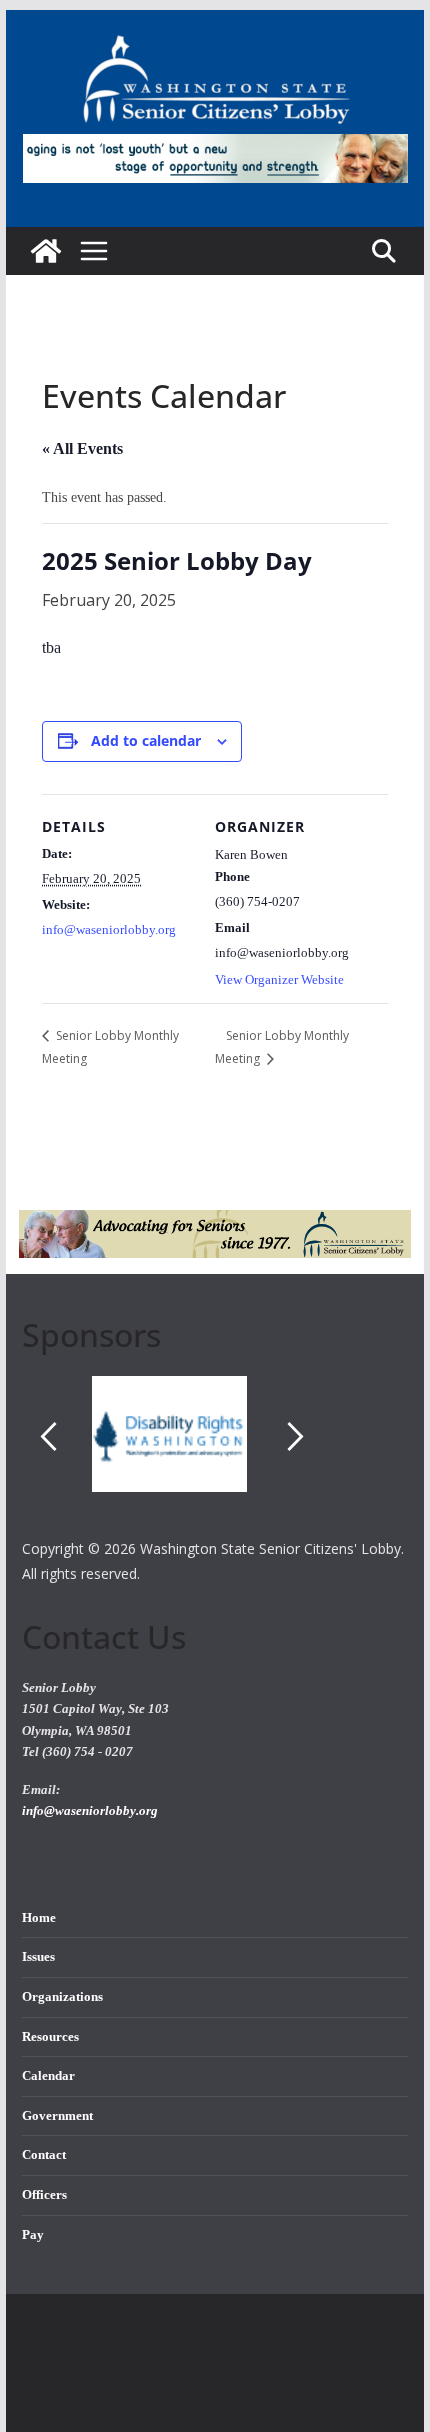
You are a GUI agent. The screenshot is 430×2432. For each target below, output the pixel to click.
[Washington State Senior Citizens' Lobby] (46, 251)
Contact (44, 2155)
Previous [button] (48, 1436)
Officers (44, 2195)
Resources (50, 2037)
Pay (33, 2235)
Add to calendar (146, 740)
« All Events (82, 448)
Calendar (48, 2076)
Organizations (62, 1997)
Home (39, 1918)
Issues (38, 1957)
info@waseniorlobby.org (109, 930)
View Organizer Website (279, 980)
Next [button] (296, 1436)
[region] (214, 1456)
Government (57, 2116)
